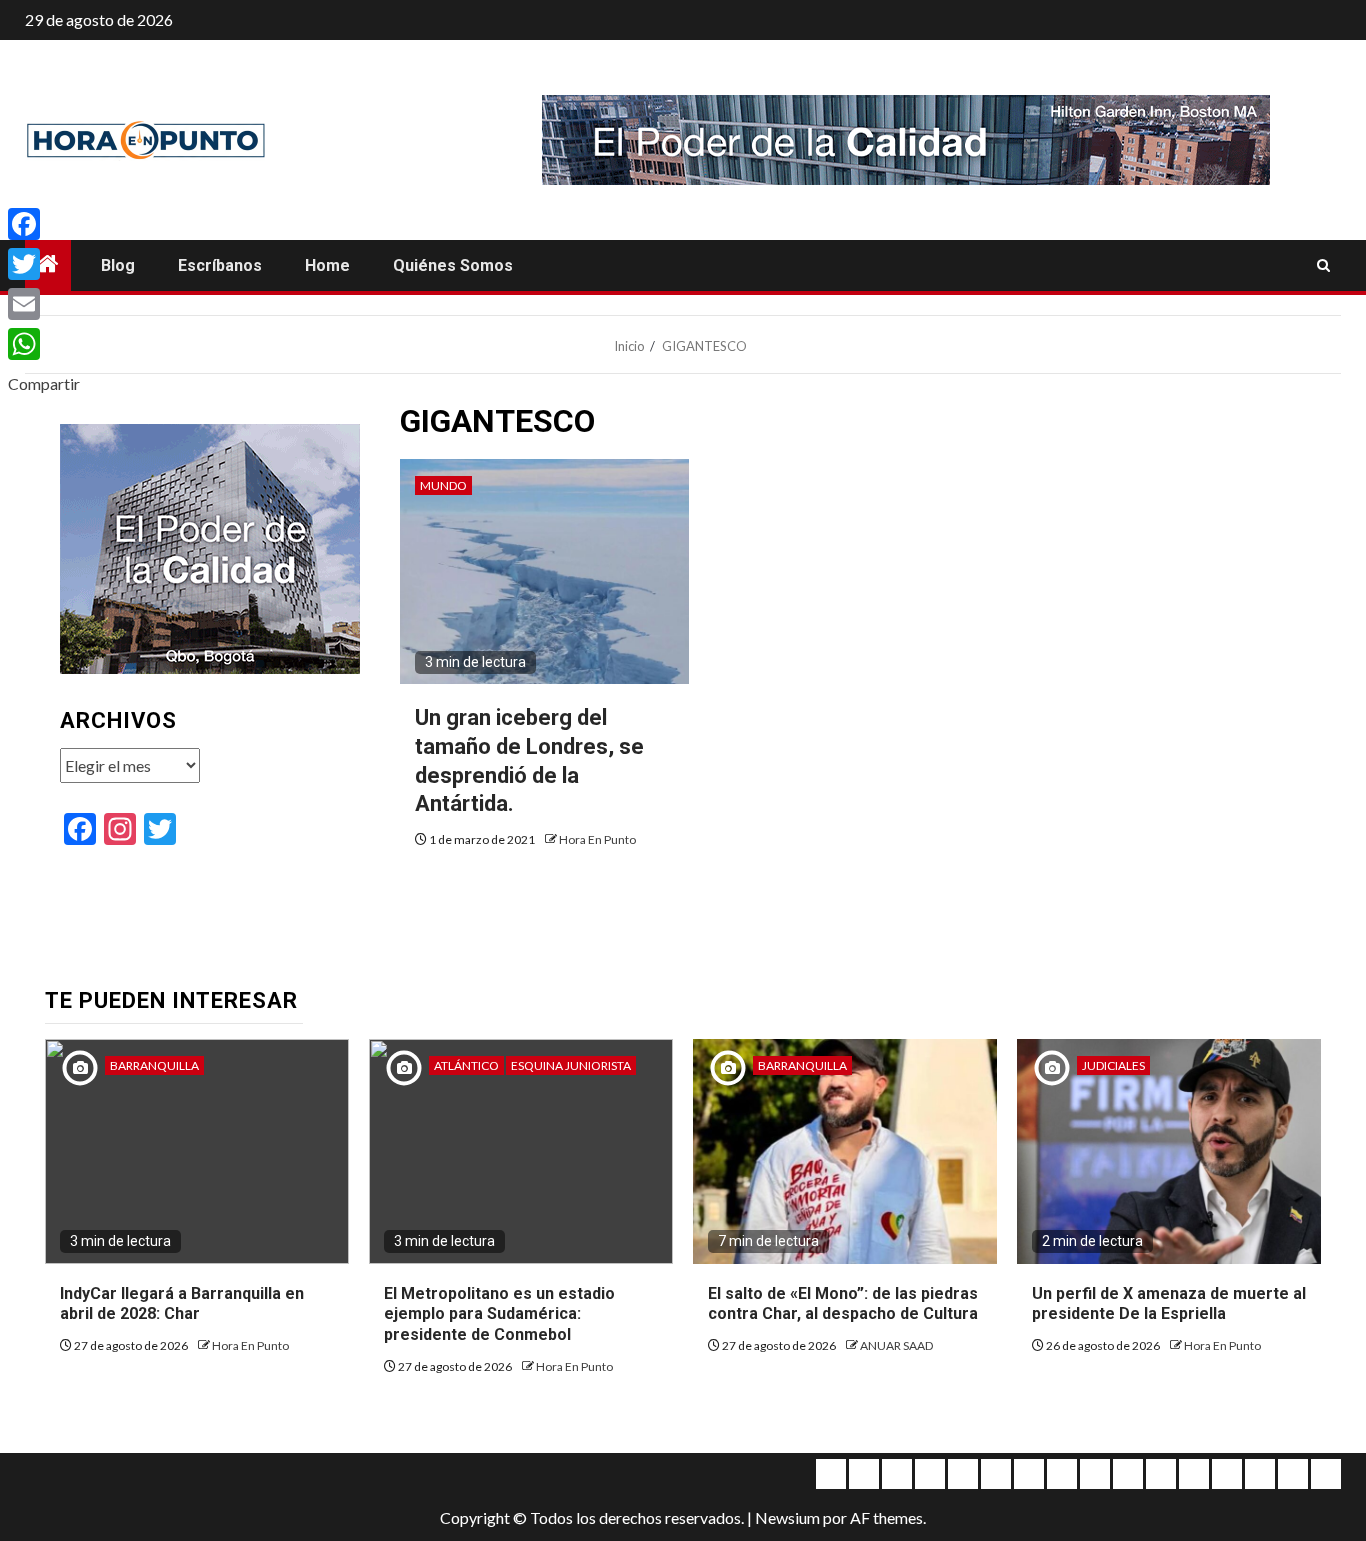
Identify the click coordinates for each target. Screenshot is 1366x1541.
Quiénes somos (453, 265)
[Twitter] (44, 264)
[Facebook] (44, 224)
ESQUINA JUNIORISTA (571, 1065)
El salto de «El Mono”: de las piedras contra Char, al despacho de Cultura (843, 1304)
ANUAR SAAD (896, 1345)
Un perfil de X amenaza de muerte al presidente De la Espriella (1169, 1304)
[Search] (1323, 266)
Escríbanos (220, 265)
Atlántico (466, 1065)
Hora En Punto (597, 839)
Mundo (443, 485)
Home (327, 265)
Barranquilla (154, 1065)
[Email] (44, 304)
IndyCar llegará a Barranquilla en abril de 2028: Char (182, 1304)
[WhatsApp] (44, 344)
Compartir (44, 383)
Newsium (787, 1517)
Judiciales (1113, 1065)
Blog (118, 265)
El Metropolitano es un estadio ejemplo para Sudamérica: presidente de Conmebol (499, 1314)
